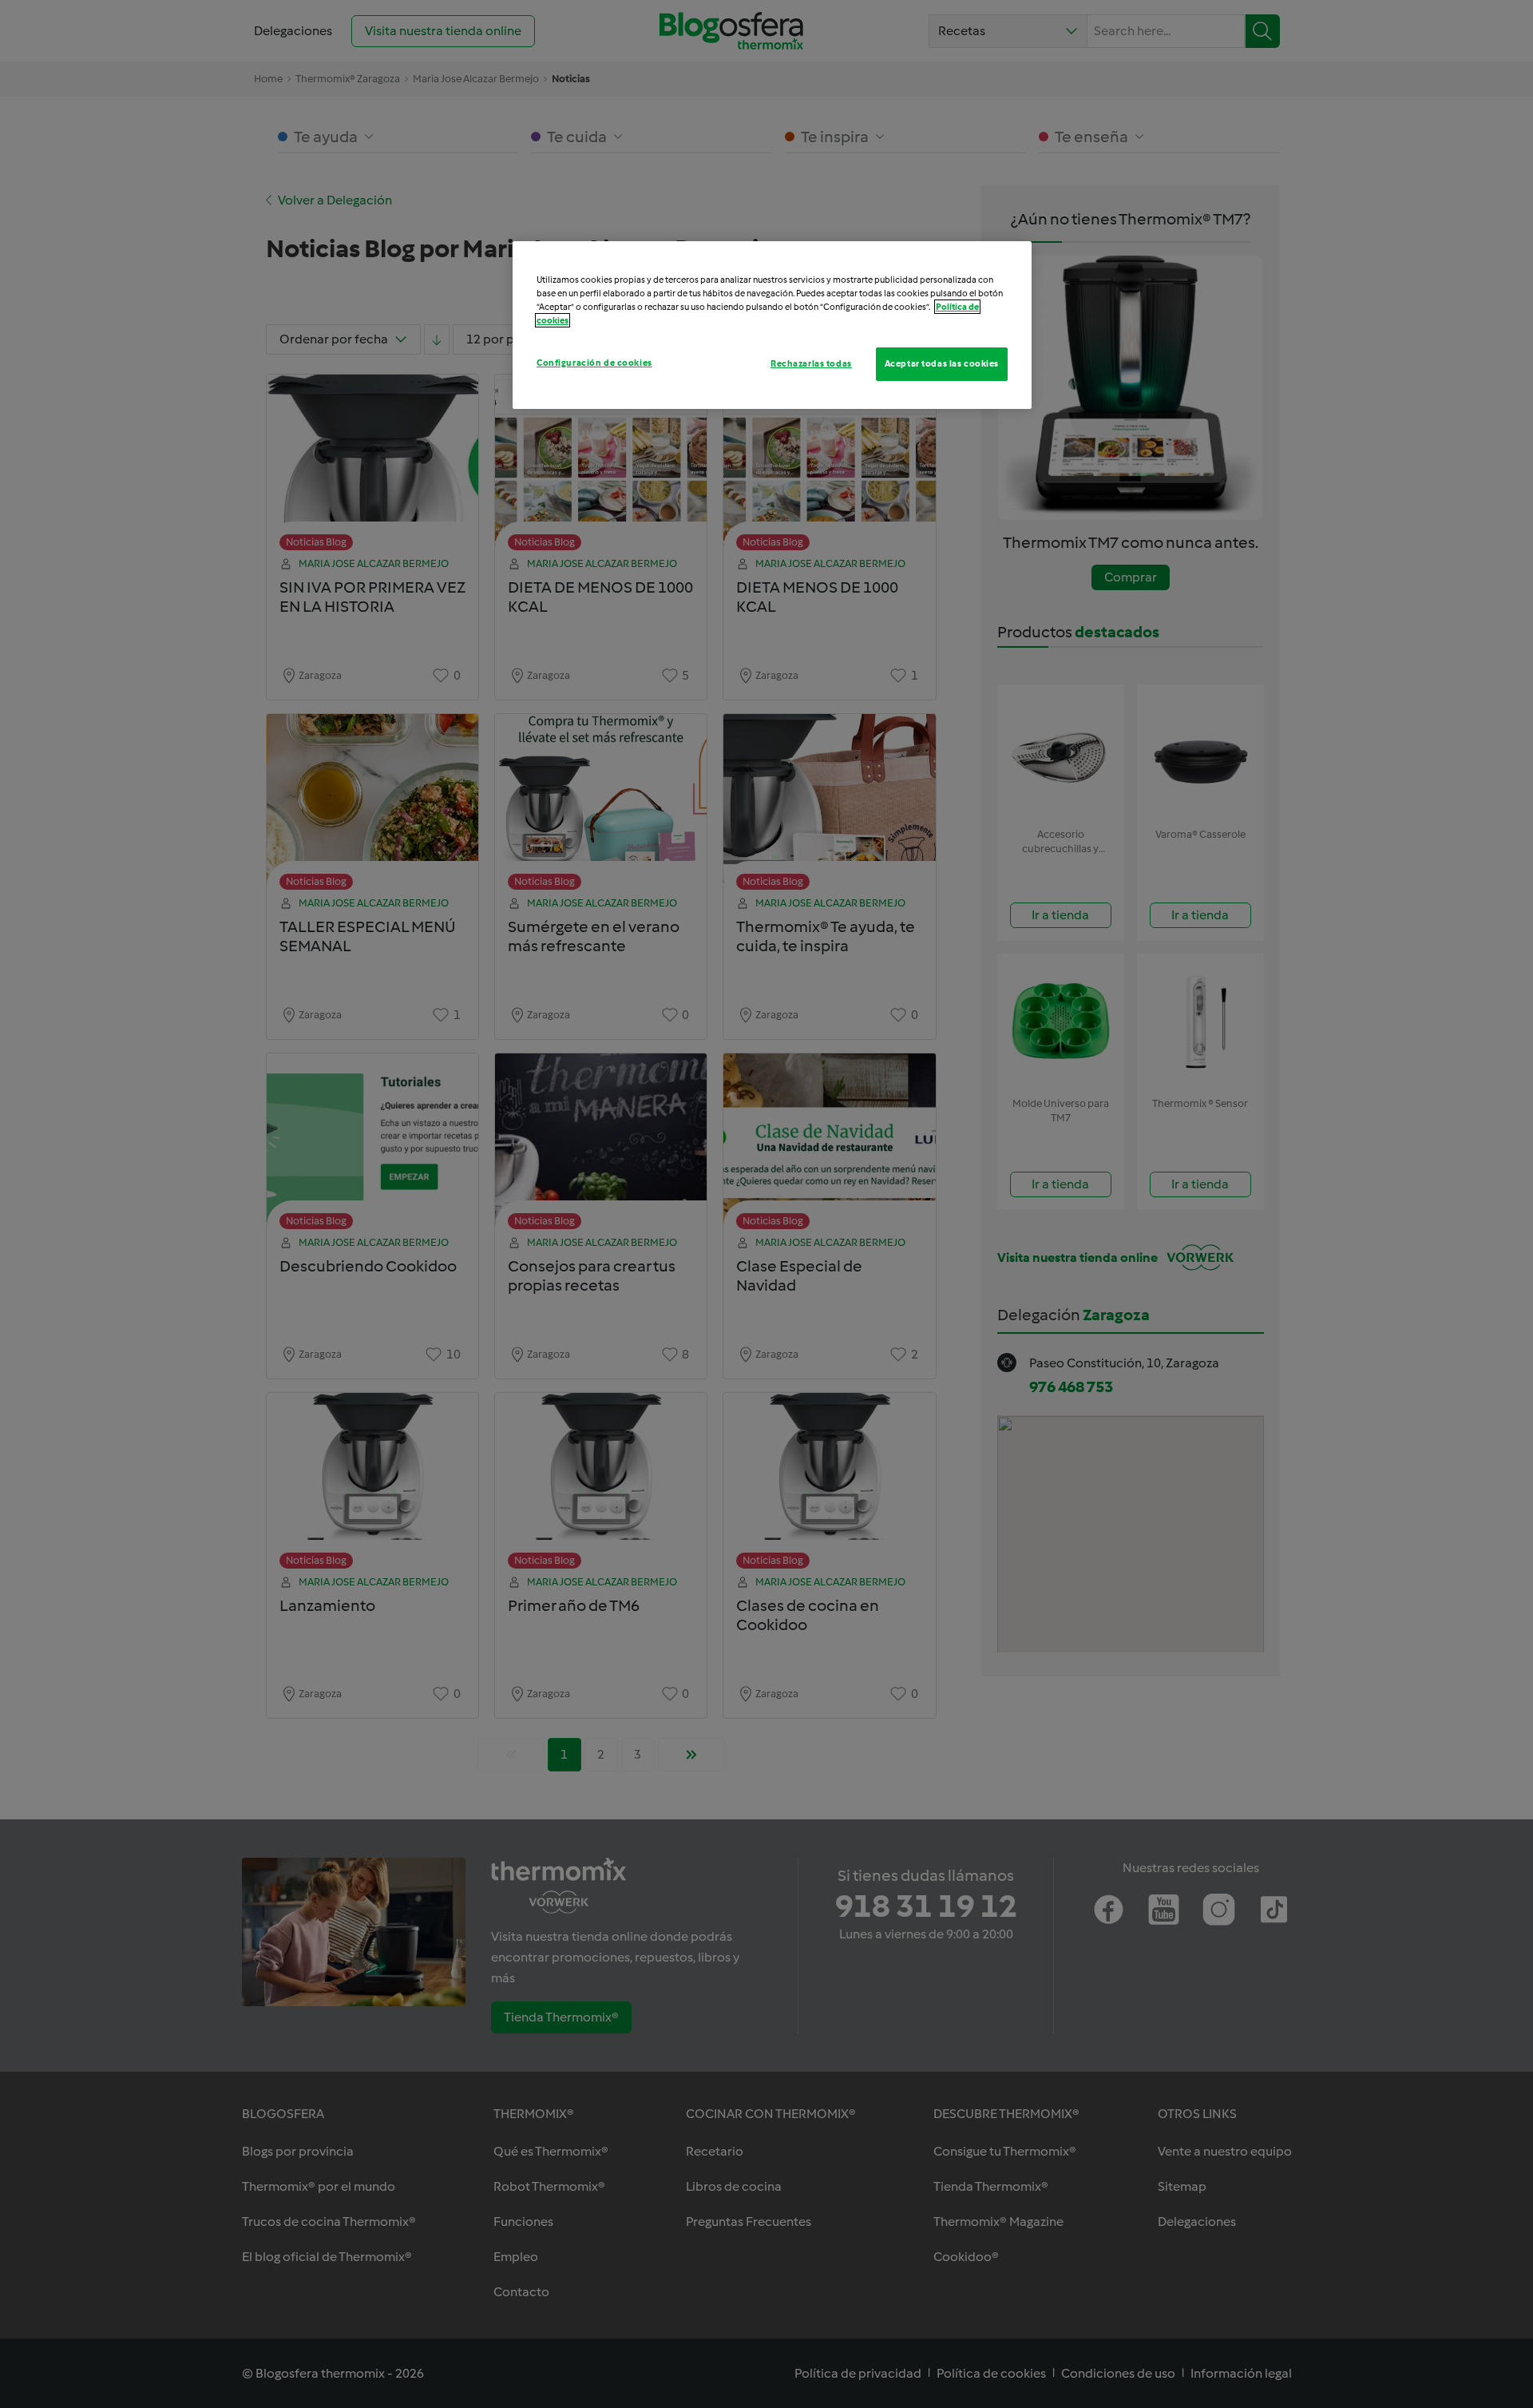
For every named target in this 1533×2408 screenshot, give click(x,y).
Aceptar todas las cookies (942, 363)
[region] (772, 325)
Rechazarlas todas (811, 363)
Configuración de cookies (594, 363)
